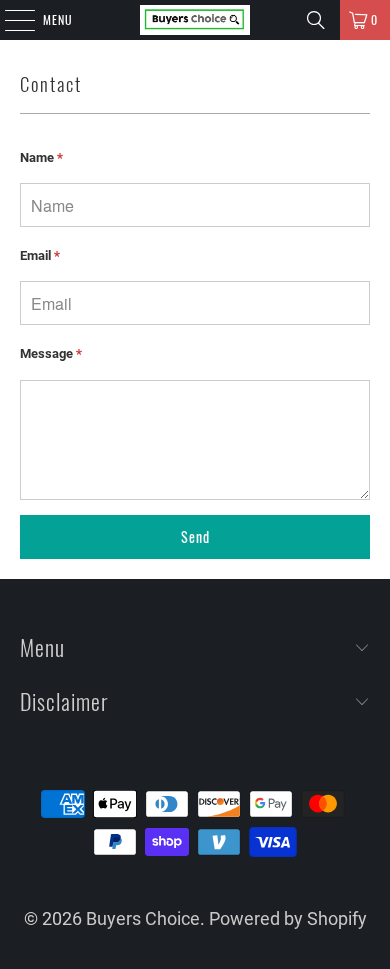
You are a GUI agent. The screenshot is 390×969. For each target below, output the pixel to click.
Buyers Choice (143, 918)
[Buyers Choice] (195, 20)
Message (51, 353)
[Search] (316, 20)
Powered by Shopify (288, 918)
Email (40, 255)
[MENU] (9, 20)
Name (41, 157)
